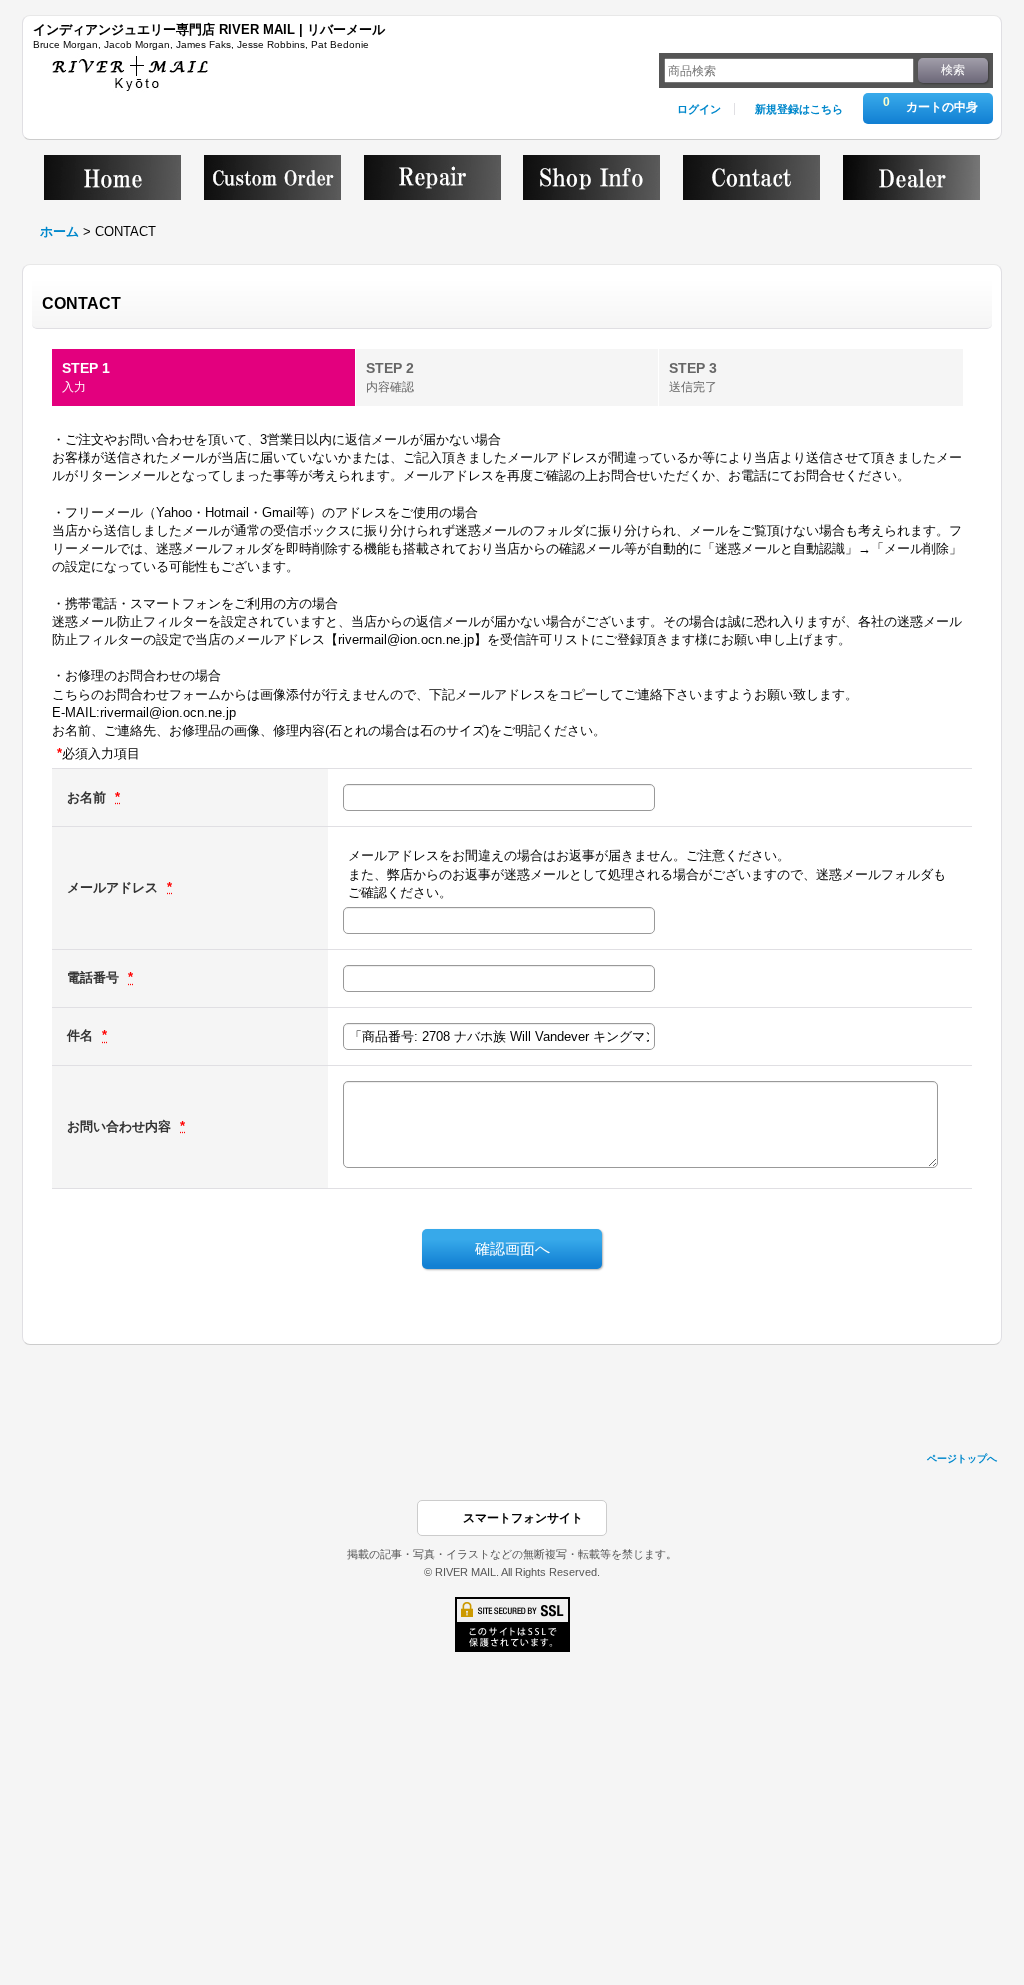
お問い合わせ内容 (121, 1126)
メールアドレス (114, 887)
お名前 (88, 797)
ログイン (699, 109)
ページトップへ (962, 1458)
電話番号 (95, 977)
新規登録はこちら (799, 109)
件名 (82, 1035)
